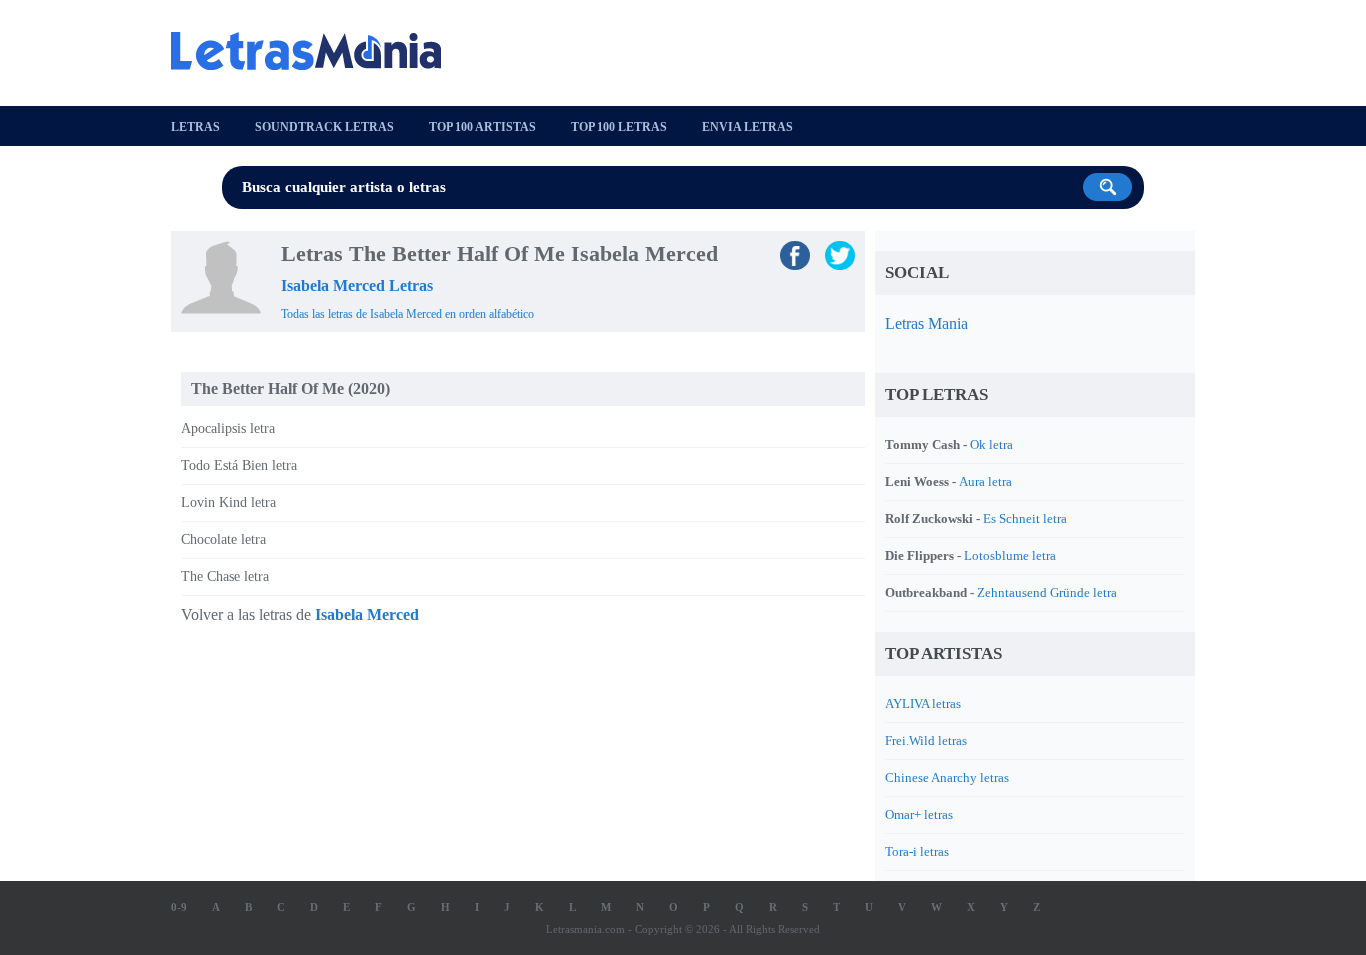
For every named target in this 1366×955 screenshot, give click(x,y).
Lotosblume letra (1010, 555)
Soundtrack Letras (324, 127)
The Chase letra (225, 576)
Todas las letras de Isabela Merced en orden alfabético (407, 314)
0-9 (179, 907)
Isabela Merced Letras (357, 285)
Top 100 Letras (619, 127)
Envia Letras (747, 127)
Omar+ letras (919, 814)
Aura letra (985, 481)
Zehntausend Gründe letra (1047, 592)
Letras (195, 127)
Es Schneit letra (1025, 518)
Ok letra (991, 444)
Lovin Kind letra (228, 502)
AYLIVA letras (923, 703)
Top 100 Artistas (482, 127)
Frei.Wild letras (926, 740)
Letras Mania (926, 323)
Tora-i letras (917, 851)
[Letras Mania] (316, 51)
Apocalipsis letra (228, 428)
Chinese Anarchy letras (947, 777)
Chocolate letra (223, 539)
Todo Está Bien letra (239, 465)
